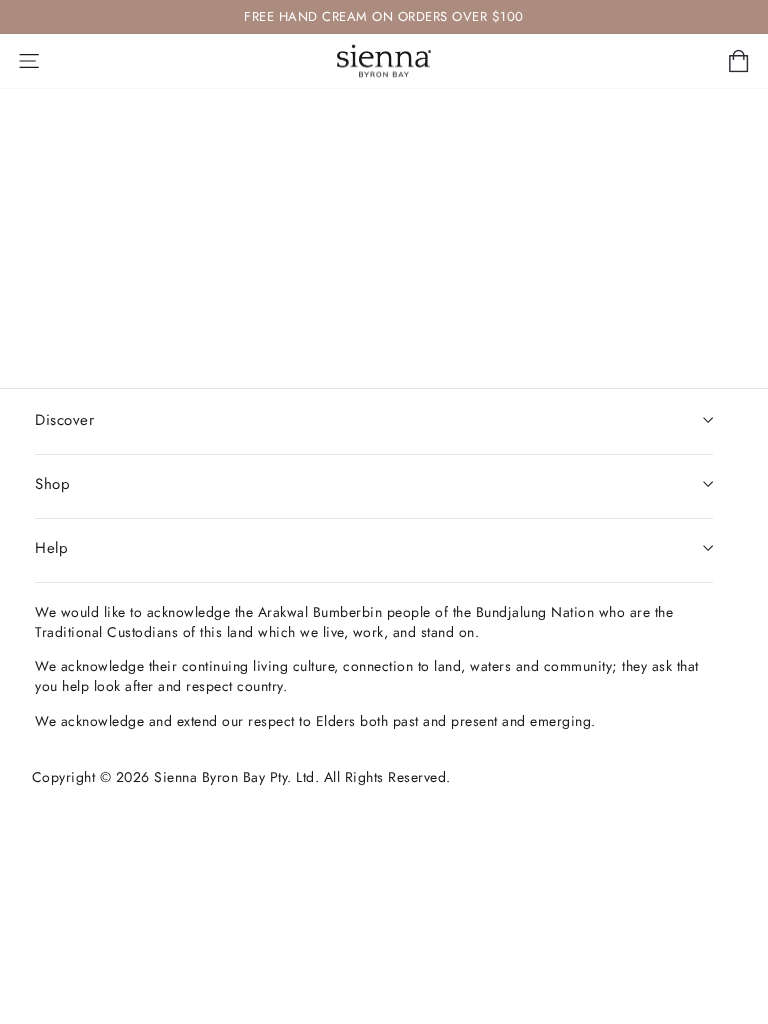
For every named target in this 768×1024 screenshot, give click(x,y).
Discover (64, 420)
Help (51, 548)
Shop (52, 484)
